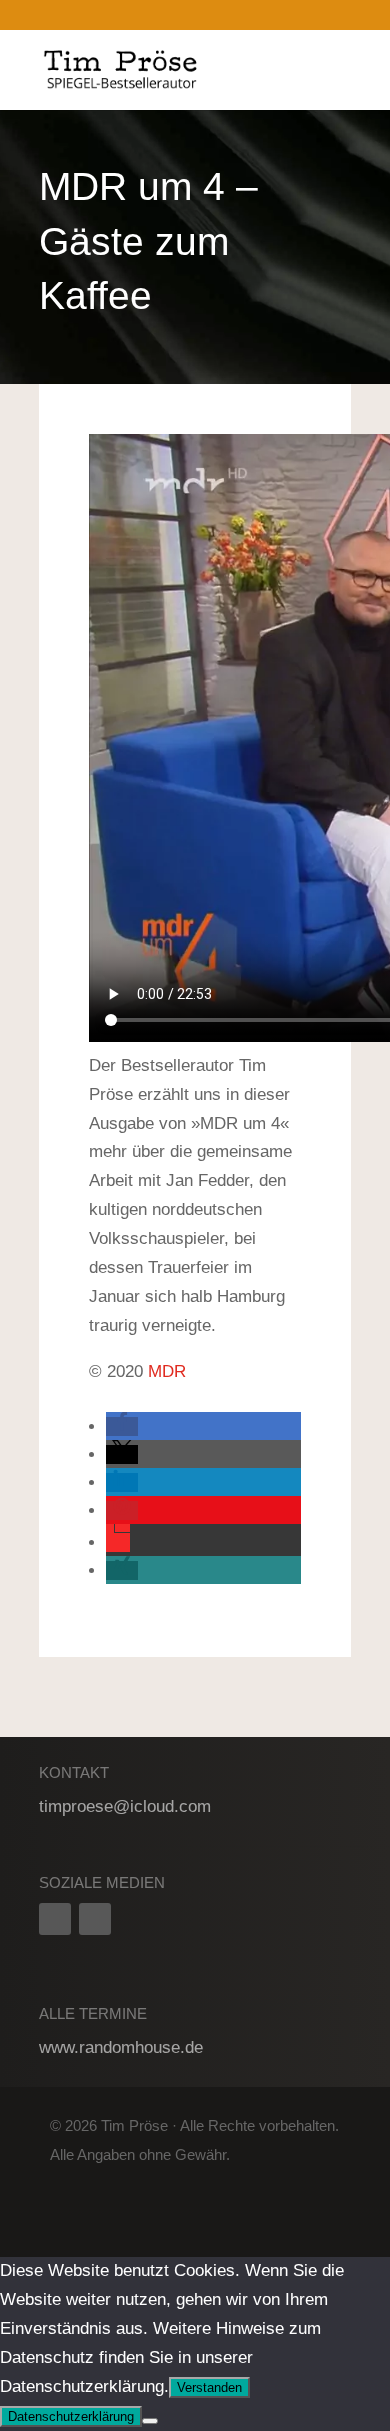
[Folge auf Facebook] (55, 1919)
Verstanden (209, 2387)
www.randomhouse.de (121, 2047)
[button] (122, 1426)
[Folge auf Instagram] (95, 1919)
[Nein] (150, 2421)
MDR (167, 1371)
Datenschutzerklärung (71, 2416)
